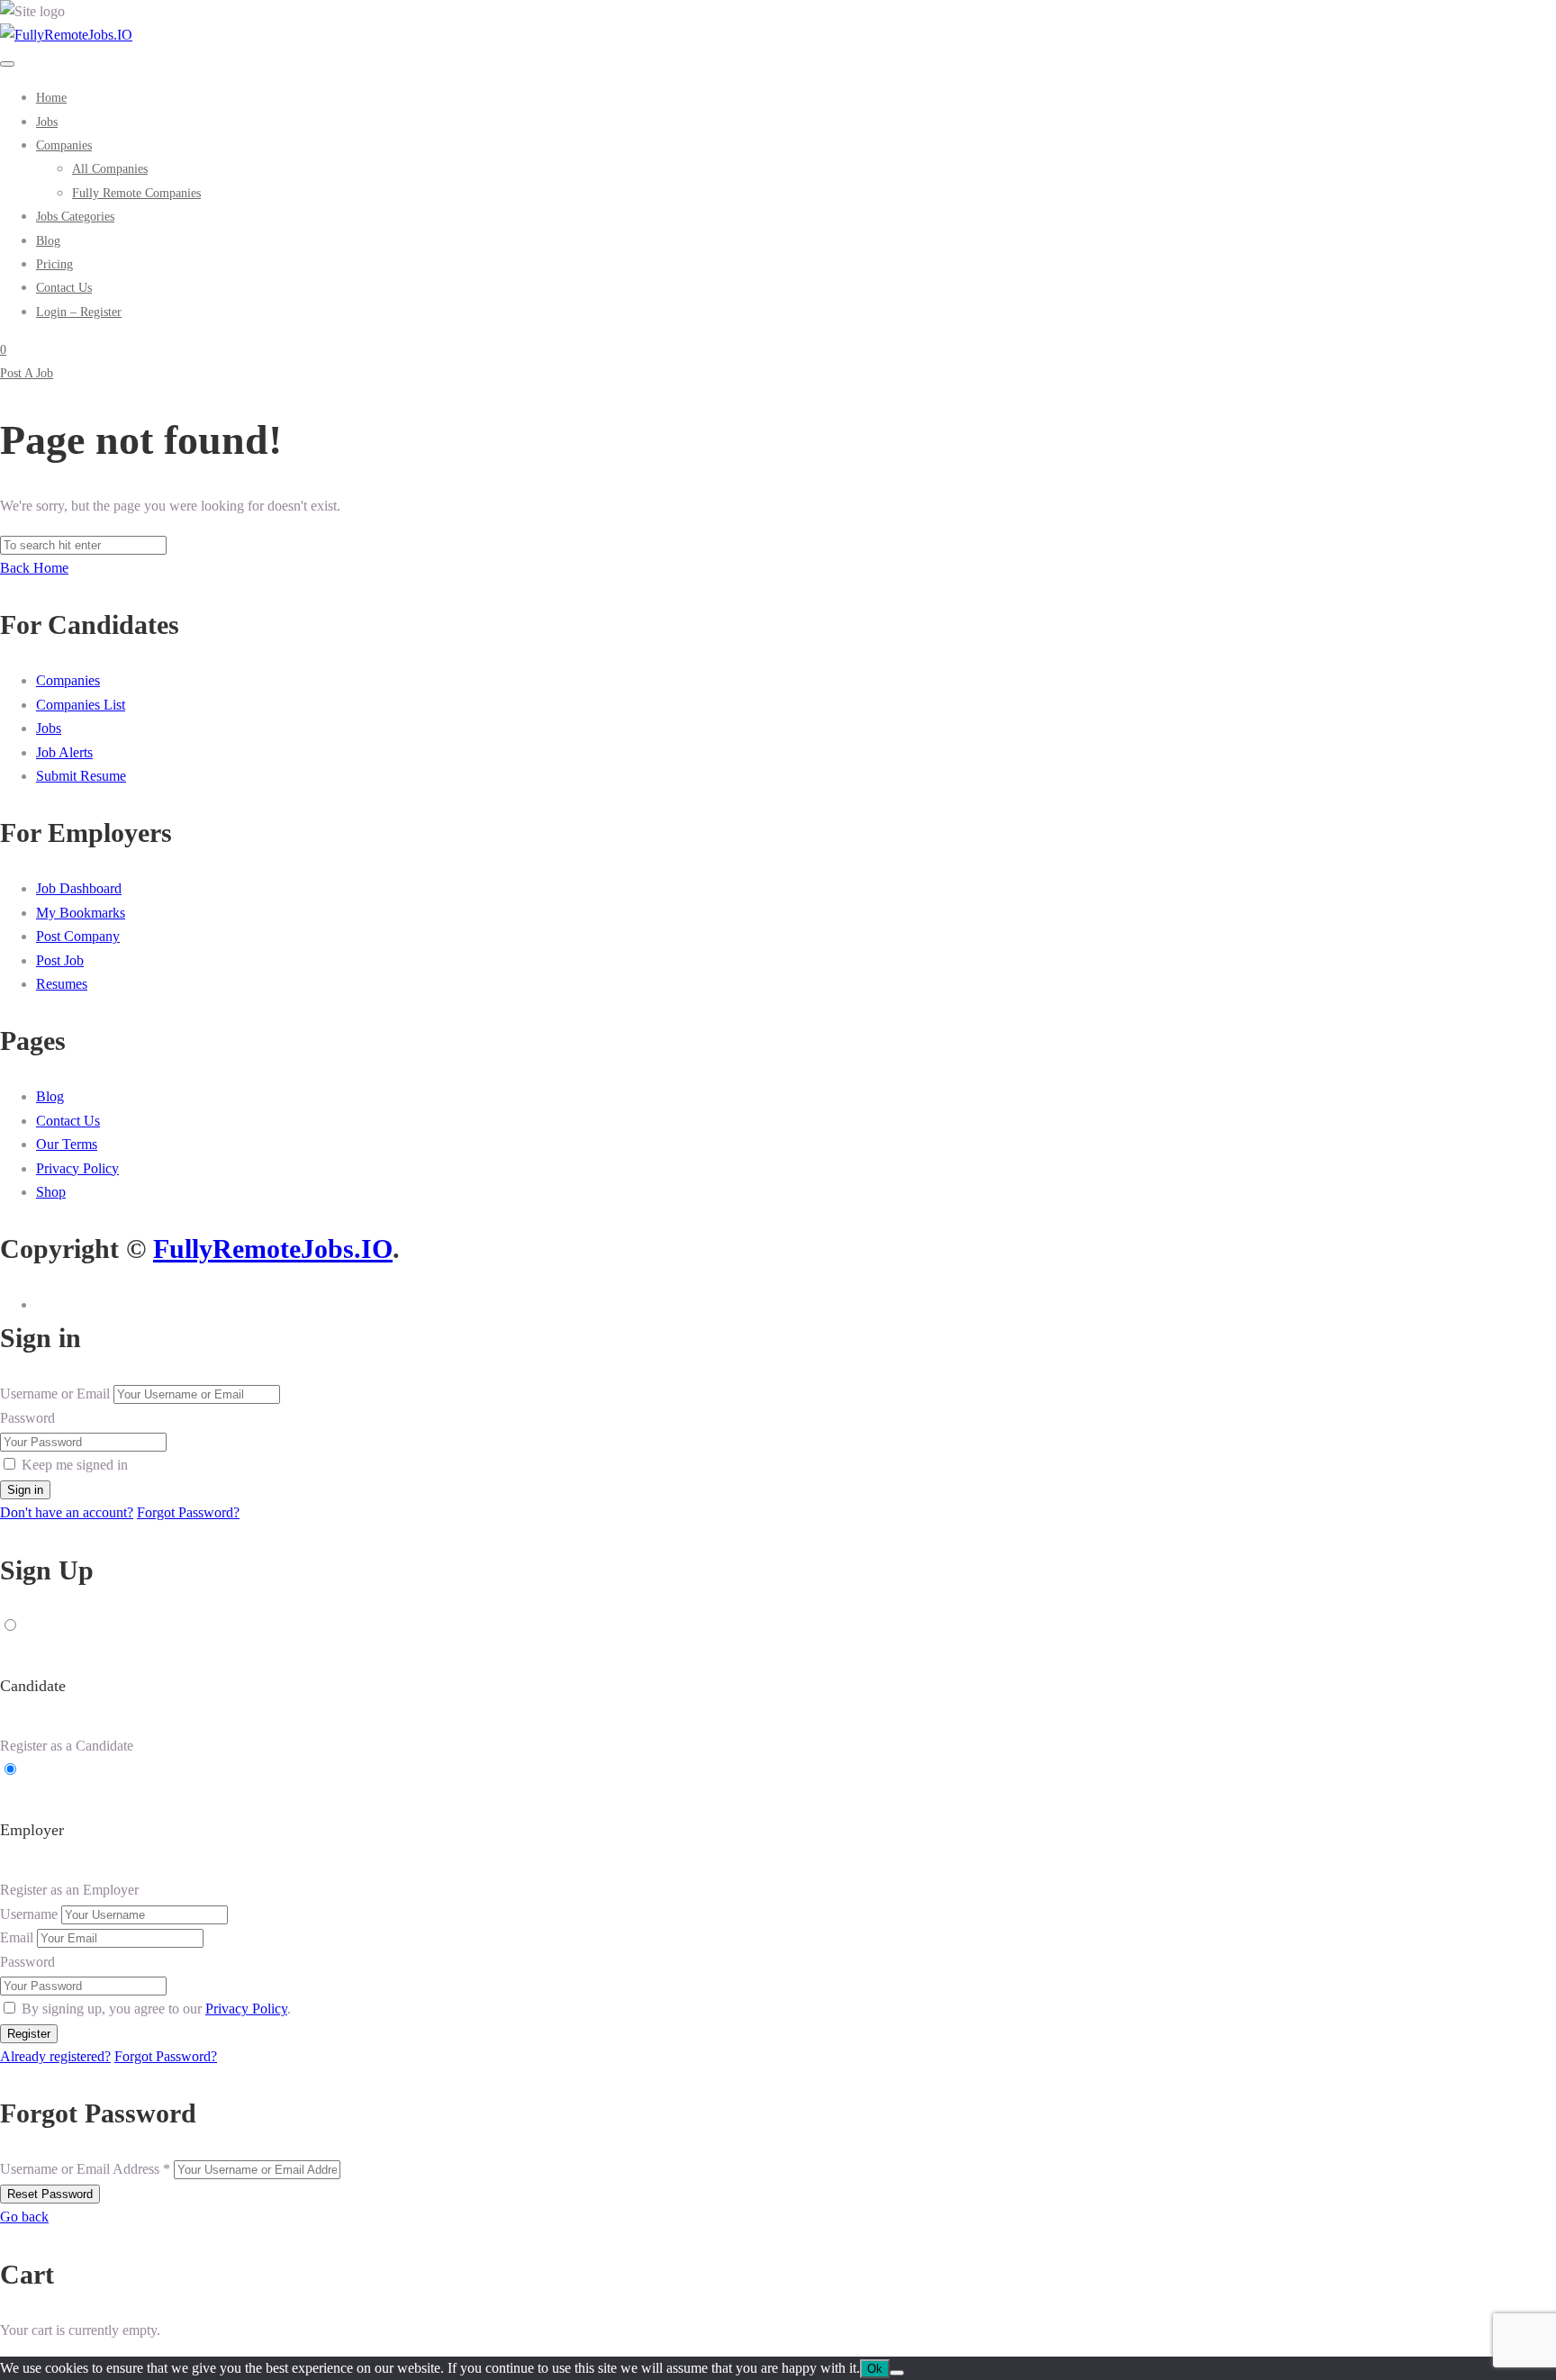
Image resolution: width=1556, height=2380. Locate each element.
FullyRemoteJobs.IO (273, 1249)
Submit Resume (81, 776)
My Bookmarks (81, 913)
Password (27, 1418)
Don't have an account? (67, 1512)
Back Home (34, 568)
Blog (50, 1096)
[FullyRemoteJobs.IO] (66, 35)
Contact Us (68, 1121)
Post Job (60, 960)
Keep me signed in (75, 1465)
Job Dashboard (79, 888)
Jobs (49, 728)
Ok (875, 2369)
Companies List (81, 705)
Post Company (78, 936)
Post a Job (27, 373)
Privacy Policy (77, 1168)
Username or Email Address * (85, 2169)
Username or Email (55, 1394)
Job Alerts (64, 752)
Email (17, 1937)
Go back (24, 2217)
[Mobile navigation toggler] (7, 64)
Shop (51, 1192)
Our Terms (67, 1144)
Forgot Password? (188, 1512)
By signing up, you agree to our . (156, 2009)
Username (29, 1914)
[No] (897, 2373)
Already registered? (55, 2056)
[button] (64, 145)
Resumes (62, 984)
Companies (68, 680)
